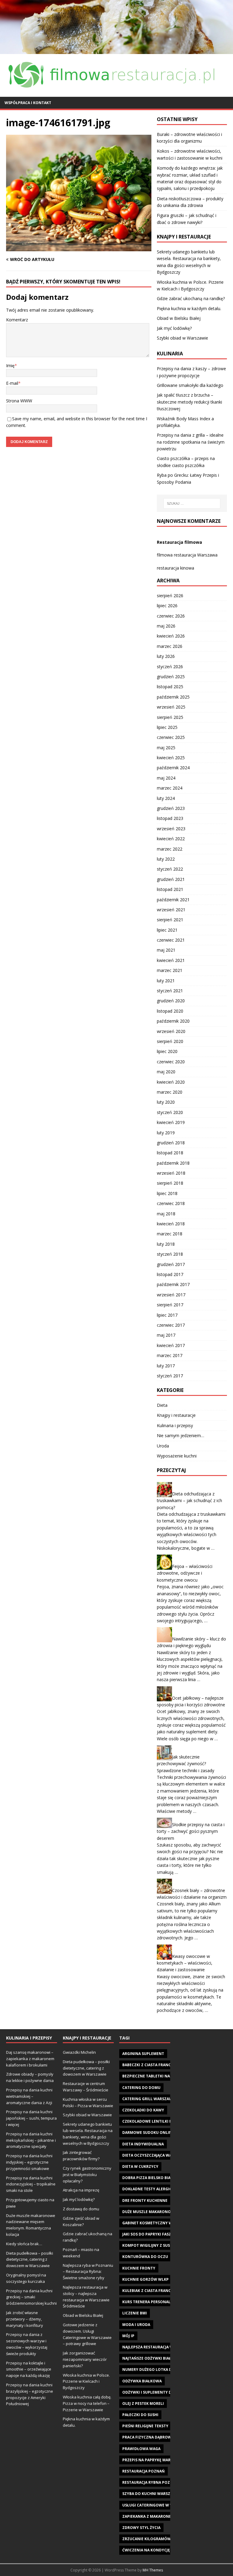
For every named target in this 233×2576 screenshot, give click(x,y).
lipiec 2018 (167, 1193)
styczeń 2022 (170, 869)
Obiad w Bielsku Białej (179, 318)
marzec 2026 (170, 646)
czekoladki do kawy (143, 2110)
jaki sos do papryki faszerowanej (157, 2234)
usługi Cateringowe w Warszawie (157, 2505)
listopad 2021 (170, 889)
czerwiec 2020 (171, 1062)
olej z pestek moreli (143, 2403)
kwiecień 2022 (171, 839)
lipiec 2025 (167, 727)
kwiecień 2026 (171, 636)
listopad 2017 (170, 1274)
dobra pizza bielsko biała (149, 2178)
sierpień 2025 (170, 717)
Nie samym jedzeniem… (181, 1435)
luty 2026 (166, 656)
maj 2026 (166, 626)
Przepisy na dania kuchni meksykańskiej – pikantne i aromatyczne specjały (31, 2140)
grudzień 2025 (171, 677)
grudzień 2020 (171, 1001)
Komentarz (17, 320)
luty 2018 (166, 1244)
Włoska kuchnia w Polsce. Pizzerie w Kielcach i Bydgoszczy (86, 2381)
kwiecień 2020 (171, 1082)
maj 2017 (166, 1335)
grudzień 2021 (171, 879)
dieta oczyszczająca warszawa (155, 2155)
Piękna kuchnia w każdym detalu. (189, 308)
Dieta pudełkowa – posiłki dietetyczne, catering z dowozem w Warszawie (30, 2260)
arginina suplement (143, 2054)
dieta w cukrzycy (140, 2166)
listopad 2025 (170, 687)
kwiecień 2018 (171, 1224)
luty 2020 (166, 1102)
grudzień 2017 (171, 1264)
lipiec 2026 (167, 606)
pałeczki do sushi (140, 2415)
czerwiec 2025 (171, 737)
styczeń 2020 (170, 1112)
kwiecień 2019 (171, 1122)
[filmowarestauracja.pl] (116, 50)
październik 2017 (173, 1284)
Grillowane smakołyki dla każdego (190, 385)
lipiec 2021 (167, 930)
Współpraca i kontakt (28, 103)
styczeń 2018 (170, 1254)
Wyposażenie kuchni (177, 1456)
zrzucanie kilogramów (147, 2539)
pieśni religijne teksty (145, 2426)
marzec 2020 (170, 1092)
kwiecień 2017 (171, 1345)
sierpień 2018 (170, 1183)
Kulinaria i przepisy (175, 1425)
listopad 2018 (170, 1153)
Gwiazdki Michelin (79, 2052)
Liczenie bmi (135, 2313)
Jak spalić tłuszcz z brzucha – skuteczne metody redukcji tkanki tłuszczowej (189, 402)
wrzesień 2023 (171, 829)
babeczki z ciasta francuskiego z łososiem (166, 2065)
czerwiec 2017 (171, 1325)
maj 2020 (166, 1072)
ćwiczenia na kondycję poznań (155, 2550)
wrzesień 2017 (171, 1295)
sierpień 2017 (170, 1305)
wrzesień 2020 (171, 1031)
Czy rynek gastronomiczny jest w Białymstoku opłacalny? (87, 2175)
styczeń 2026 (170, 667)
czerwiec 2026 (171, 616)
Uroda (163, 1446)
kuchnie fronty (139, 2268)
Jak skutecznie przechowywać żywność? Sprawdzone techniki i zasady (186, 1764)
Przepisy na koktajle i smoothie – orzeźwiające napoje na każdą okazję (29, 2369)
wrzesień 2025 (171, 707)
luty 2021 (166, 981)
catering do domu (141, 2088)
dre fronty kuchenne (145, 2200)
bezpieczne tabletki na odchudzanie (160, 2076)
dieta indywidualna (143, 2144)
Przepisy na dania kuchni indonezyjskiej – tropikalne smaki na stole (31, 2184)
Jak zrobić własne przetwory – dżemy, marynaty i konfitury (25, 2319)
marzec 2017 (170, 1355)
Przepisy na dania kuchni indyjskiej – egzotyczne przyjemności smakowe (29, 2162)
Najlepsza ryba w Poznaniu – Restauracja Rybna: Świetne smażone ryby (88, 2272)
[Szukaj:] (192, 503)
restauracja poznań (144, 2471)
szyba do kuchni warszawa (150, 2494)
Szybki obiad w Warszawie (182, 338)
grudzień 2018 (171, 1143)
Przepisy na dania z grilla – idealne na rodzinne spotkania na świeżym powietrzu (191, 442)
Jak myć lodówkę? (174, 328)
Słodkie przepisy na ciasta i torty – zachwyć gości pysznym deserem (191, 1831)
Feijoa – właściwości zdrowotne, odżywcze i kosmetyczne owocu (185, 1573)
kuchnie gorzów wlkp (145, 2279)
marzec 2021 (170, 970)
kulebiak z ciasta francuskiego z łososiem (166, 2291)
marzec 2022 (170, 849)
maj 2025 (166, 748)
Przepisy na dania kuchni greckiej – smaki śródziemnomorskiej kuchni (31, 2297)
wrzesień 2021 (171, 910)
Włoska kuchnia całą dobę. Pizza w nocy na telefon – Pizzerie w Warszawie (87, 2403)
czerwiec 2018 (171, 1203)
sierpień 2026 (170, 596)
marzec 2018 (170, 1234)
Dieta (162, 1405)
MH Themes (153, 2570)
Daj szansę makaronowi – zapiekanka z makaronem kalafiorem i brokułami (30, 2059)
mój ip (128, 2336)
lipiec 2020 (167, 1051)
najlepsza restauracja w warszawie (159, 2347)
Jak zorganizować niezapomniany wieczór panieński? (85, 2359)
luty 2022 (166, 859)
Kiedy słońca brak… (24, 2244)
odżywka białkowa (142, 2381)
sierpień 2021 (170, 920)
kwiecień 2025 (171, 758)
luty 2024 (166, 798)
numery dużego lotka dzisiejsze (155, 2370)
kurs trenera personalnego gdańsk (160, 2302)
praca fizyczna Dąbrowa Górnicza (158, 2437)
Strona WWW (19, 401)
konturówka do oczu (145, 2257)
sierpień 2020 (170, 1041)
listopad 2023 (170, 818)
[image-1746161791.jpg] (79, 247)
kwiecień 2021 (171, 960)
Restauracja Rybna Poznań (150, 2482)
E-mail (12, 383)
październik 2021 (173, 900)
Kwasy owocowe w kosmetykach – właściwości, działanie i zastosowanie (185, 1963)
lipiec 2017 (167, 1315)
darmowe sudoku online (148, 2133)
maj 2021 (166, 950)
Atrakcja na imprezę (81, 2190)
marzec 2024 (170, 788)
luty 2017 (166, 1366)
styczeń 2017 (170, 1376)
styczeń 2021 (170, 991)
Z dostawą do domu (81, 2209)
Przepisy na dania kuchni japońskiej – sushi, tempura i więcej (31, 2118)
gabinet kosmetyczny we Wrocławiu (161, 2223)
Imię (10, 366)
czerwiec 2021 (171, 940)
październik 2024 (173, 768)
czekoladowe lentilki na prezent (157, 2121)
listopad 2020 (170, 1011)
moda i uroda (136, 2325)
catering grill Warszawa (149, 2099)
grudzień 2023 (171, 808)
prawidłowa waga (141, 2449)
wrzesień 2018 (171, 1173)
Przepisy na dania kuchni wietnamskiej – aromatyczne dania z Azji (29, 2096)
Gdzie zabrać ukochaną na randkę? (191, 298)
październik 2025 (173, 697)
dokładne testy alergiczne (151, 2189)
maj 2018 (166, 1214)
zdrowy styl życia (141, 2528)
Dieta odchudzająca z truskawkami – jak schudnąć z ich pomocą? (189, 1501)
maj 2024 (166, 778)
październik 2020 (173, 1021)
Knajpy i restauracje (176, 1415)
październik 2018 (173, 1163)
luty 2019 (166, 1133)
